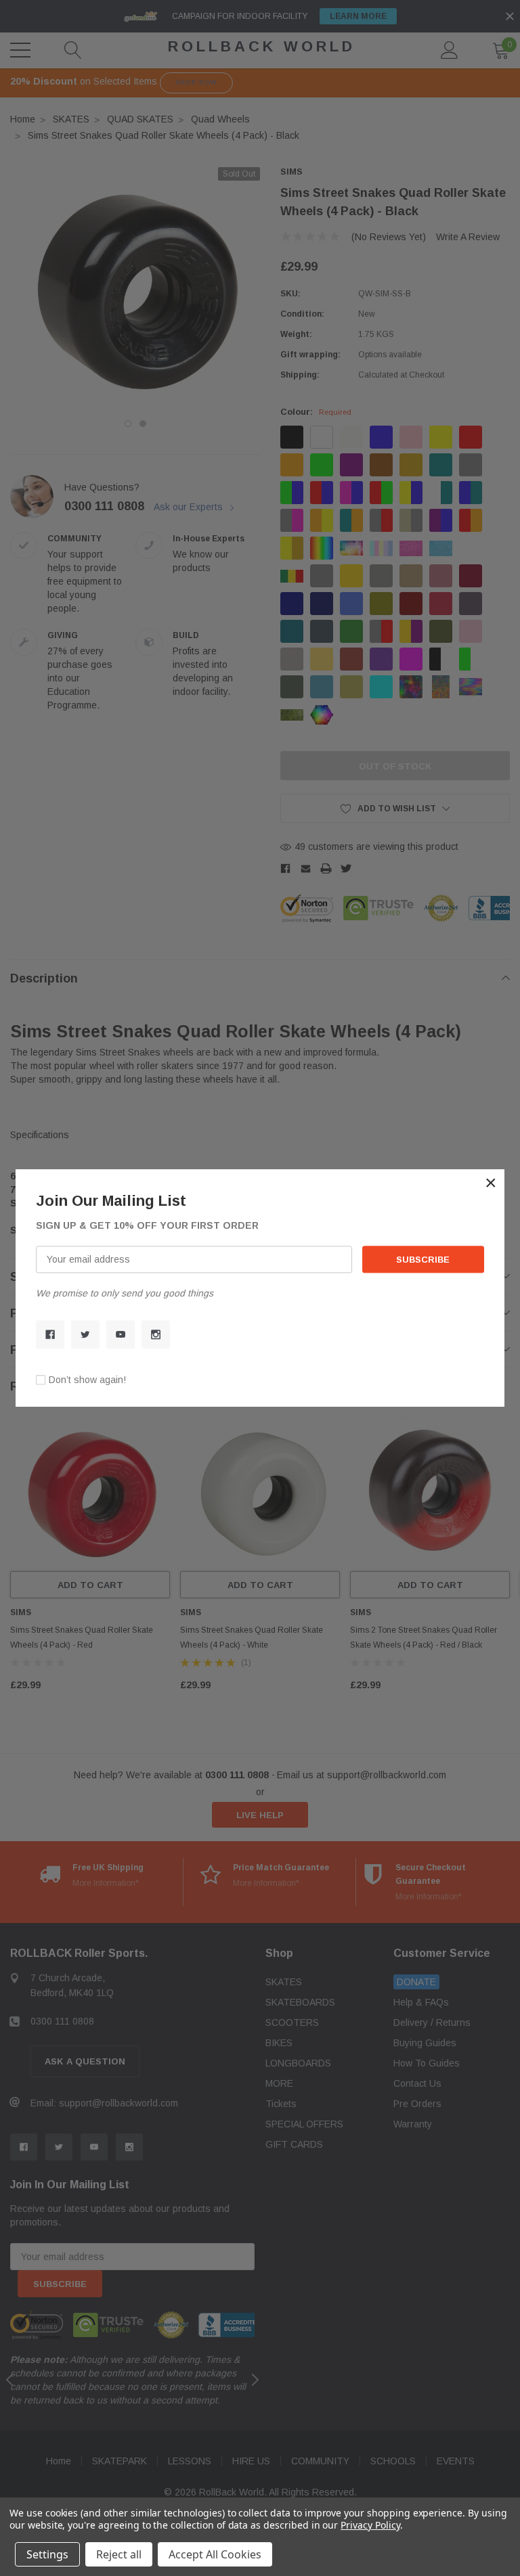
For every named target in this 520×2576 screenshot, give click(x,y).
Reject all (119, 2554)
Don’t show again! (87, 1380)
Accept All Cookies (215, 2554)
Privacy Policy (370, 2525)
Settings (47, 2554)
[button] (491, 1183)
